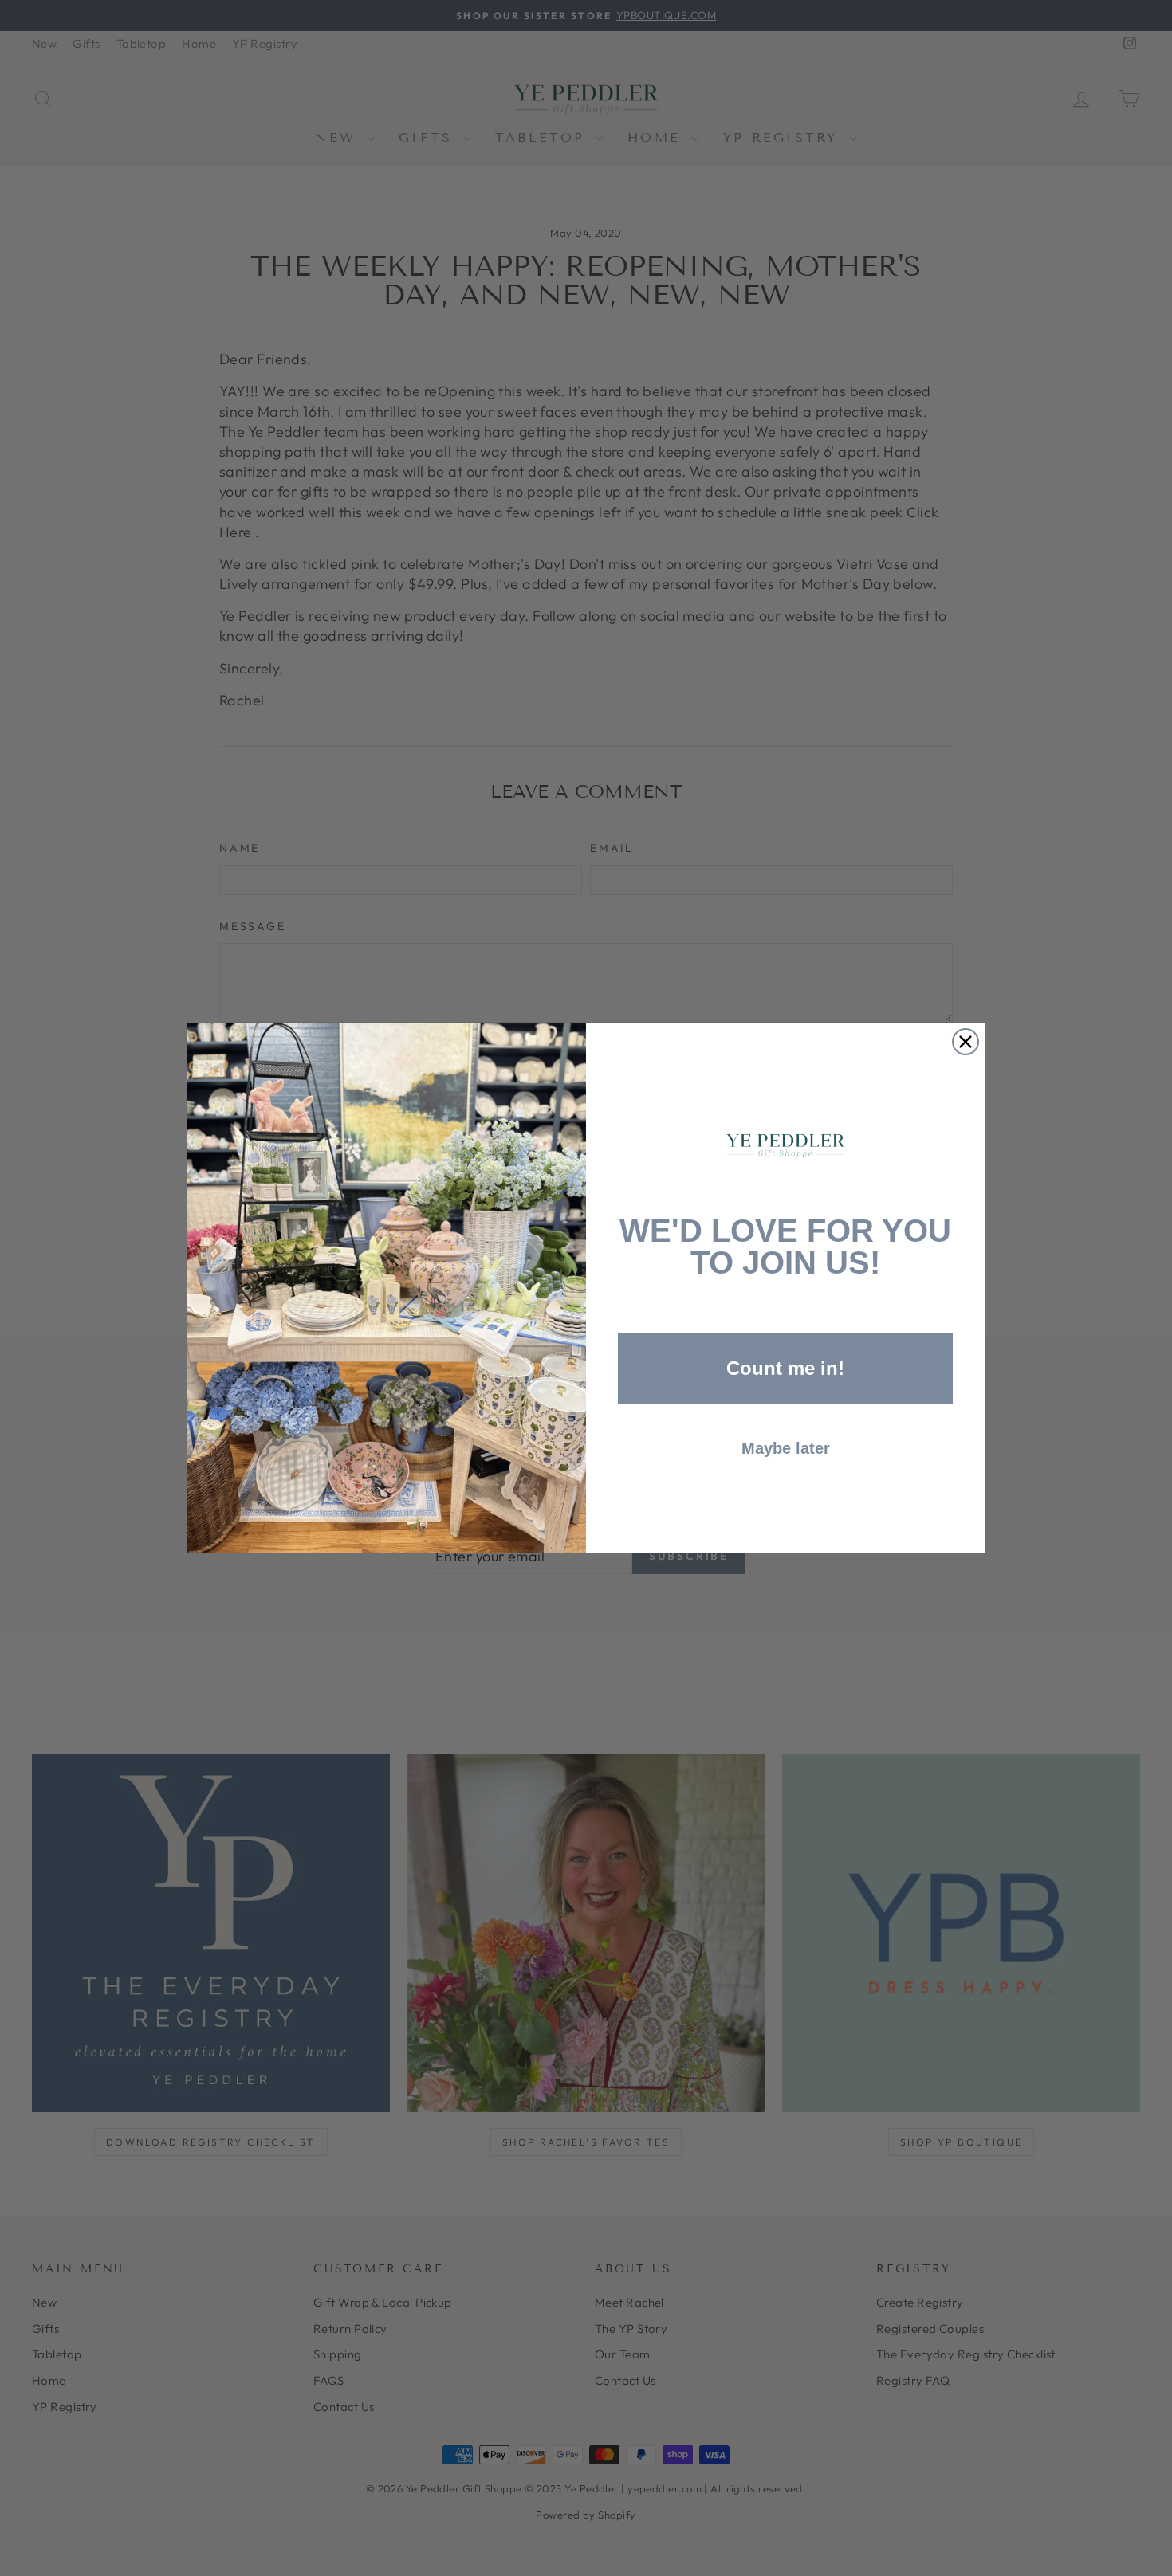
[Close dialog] (966, 1042)
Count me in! (785, 1368)
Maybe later (786, 1448)
